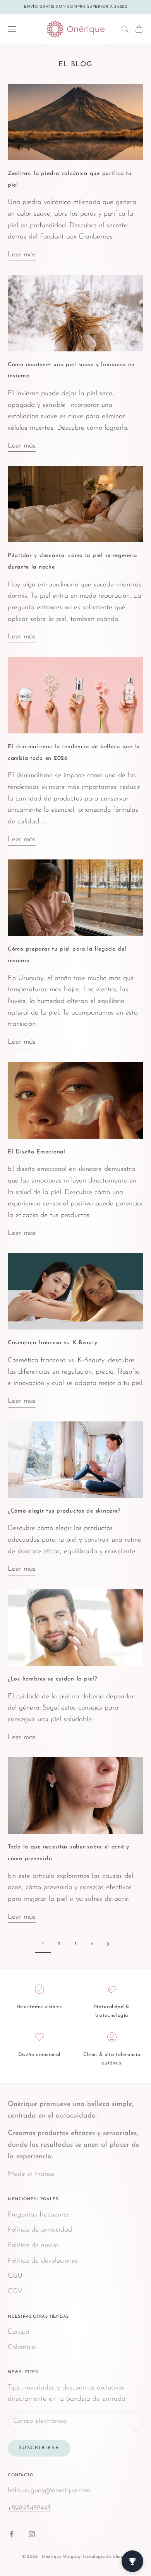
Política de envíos (33, 2246)
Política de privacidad (40, 2230)
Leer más (22, 255)
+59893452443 (29, 2509)
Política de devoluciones (43, 2261)
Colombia (22, 2348)
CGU (15, 2276)
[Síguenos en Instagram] (32, 2534)
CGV (15, 2292)
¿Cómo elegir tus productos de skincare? (64, 1511)
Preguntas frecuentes (39, 2215)
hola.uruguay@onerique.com (49, 2491)
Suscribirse (39, 2448)
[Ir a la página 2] (108, 1944)
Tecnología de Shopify (106, 2557)
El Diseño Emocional (37, 1152)
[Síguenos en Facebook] (12, 2534)
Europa (19, 2332)
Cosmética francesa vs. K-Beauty (52, 1343)
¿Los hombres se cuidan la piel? (52, 1679)
